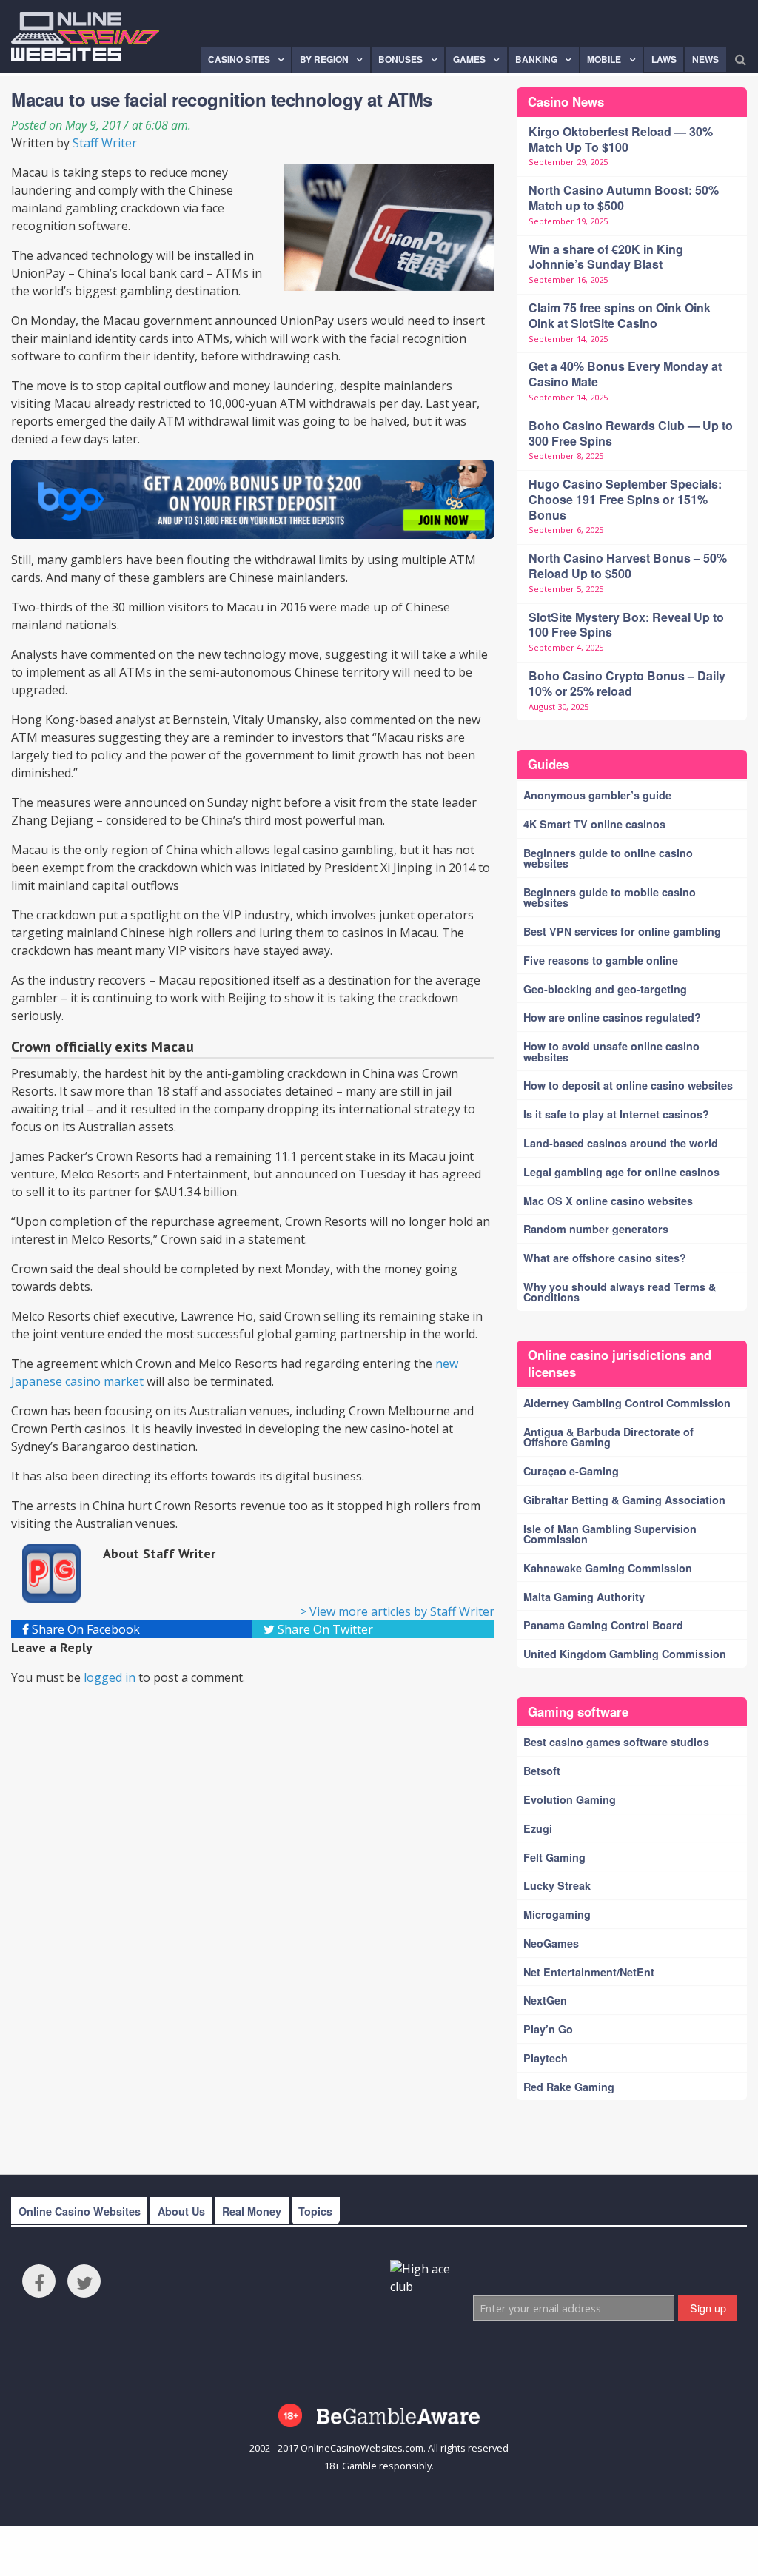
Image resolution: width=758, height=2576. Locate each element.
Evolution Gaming (570, 1799)
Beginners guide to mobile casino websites (610, 897)
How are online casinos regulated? (612, 1017)
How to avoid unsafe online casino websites (611, 1051)
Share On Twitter (324, 1629)
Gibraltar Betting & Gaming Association (624, 1500)
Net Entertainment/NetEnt (589, 1972)
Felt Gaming (554, 1857)
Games (469, 59)
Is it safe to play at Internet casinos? (616, 1114)
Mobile (604, 59)
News (705, 59)
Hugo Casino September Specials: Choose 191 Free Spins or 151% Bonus (625, 499)
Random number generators (596, 1229)
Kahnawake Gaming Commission (608, 1568)
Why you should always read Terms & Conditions (620, 1292)
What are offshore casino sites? (605, 1258)
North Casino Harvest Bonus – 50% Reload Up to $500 (628, 566)
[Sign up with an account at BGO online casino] (253, 500)
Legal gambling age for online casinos (621, 1172)
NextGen (545, 2000)
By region (324, 59)
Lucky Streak (557, 1885)
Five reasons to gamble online (601, 960)
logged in (110, 1677)
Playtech (546, 2058)
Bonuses (400, 59)
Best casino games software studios (616, 1742)
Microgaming (557, 1914)
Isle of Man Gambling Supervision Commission (610, 1534)
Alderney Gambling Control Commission (627, 1403)
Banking (536, 59)
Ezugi (538, 1828)
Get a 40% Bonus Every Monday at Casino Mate (625, 374)
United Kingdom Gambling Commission (625, 1654)
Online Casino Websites (80, 2211)
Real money (252, 2211)
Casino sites (239, 59)
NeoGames (551, 1943)
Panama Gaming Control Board (603, 1625)
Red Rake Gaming (569, 2087)
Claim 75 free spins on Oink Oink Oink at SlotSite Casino (620, 315)
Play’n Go (548, 2029)
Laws (664, 59)
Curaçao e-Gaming (571, 1471)
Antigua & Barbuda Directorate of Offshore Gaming (608, 1437)
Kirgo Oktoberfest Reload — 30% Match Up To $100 (621, 139)
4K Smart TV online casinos (594, 824)
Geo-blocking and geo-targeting (605, 989)
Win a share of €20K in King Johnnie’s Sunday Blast (606, 257)
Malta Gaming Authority (584, 1597)
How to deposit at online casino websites (628, 1085)
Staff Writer (105, 143)
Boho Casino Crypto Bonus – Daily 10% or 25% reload (627, 683)
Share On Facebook (84, 1629)
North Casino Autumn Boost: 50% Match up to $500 (624, 198)
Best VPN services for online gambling (622, 931)
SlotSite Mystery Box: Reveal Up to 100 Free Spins (626, 625)
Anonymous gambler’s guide (597, 795)
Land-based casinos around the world (621, 1143)
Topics (315, 2211)
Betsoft (542, 1771)
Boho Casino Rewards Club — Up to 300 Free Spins (631, 433)
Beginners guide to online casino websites (608, 858)
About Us (181, 2211)
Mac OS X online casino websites (608, 1201)
